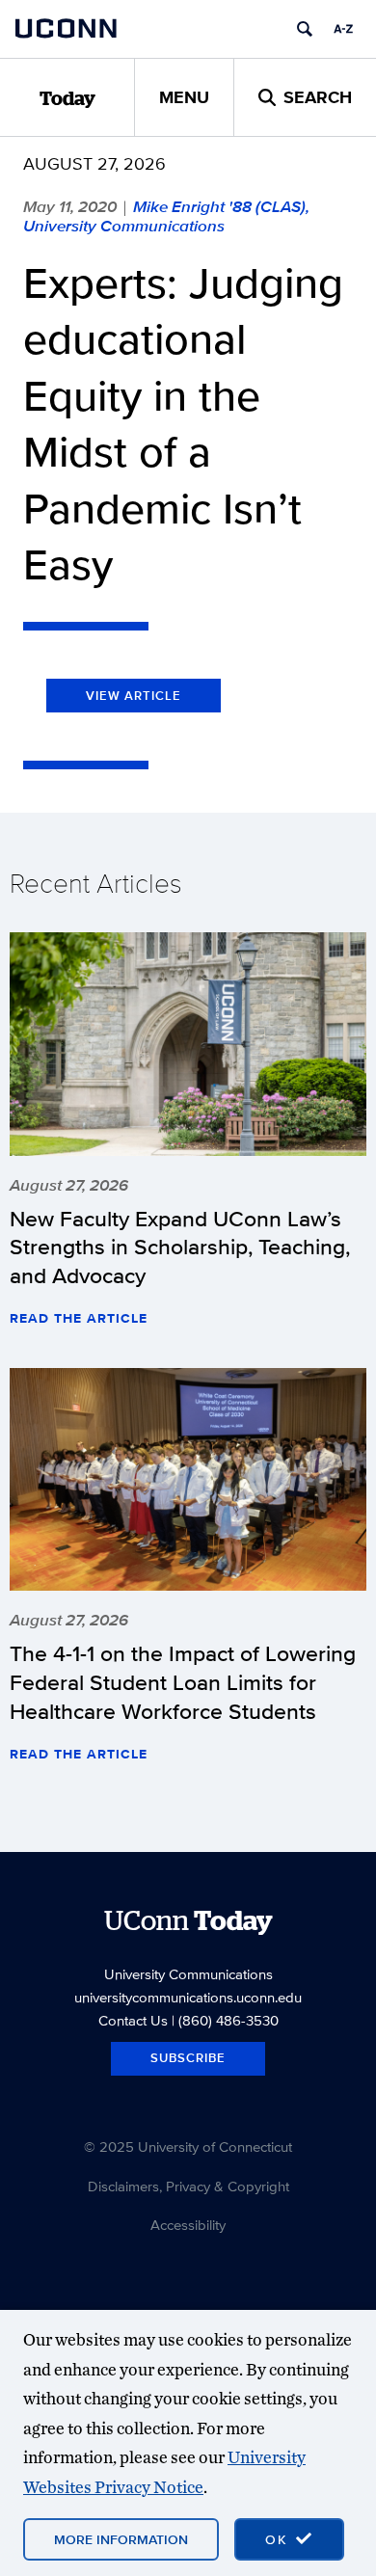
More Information (121, 2539)
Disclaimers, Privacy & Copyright (188, 2186)
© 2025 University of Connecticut (188, 2147)
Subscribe (188, 2058)
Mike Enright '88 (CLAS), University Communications (166, 216)
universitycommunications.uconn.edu (188, 1997)
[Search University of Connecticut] (305, 29)
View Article (134, 696)
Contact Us (133, 2020)
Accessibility (188, 2225)
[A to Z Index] (343, 29)
